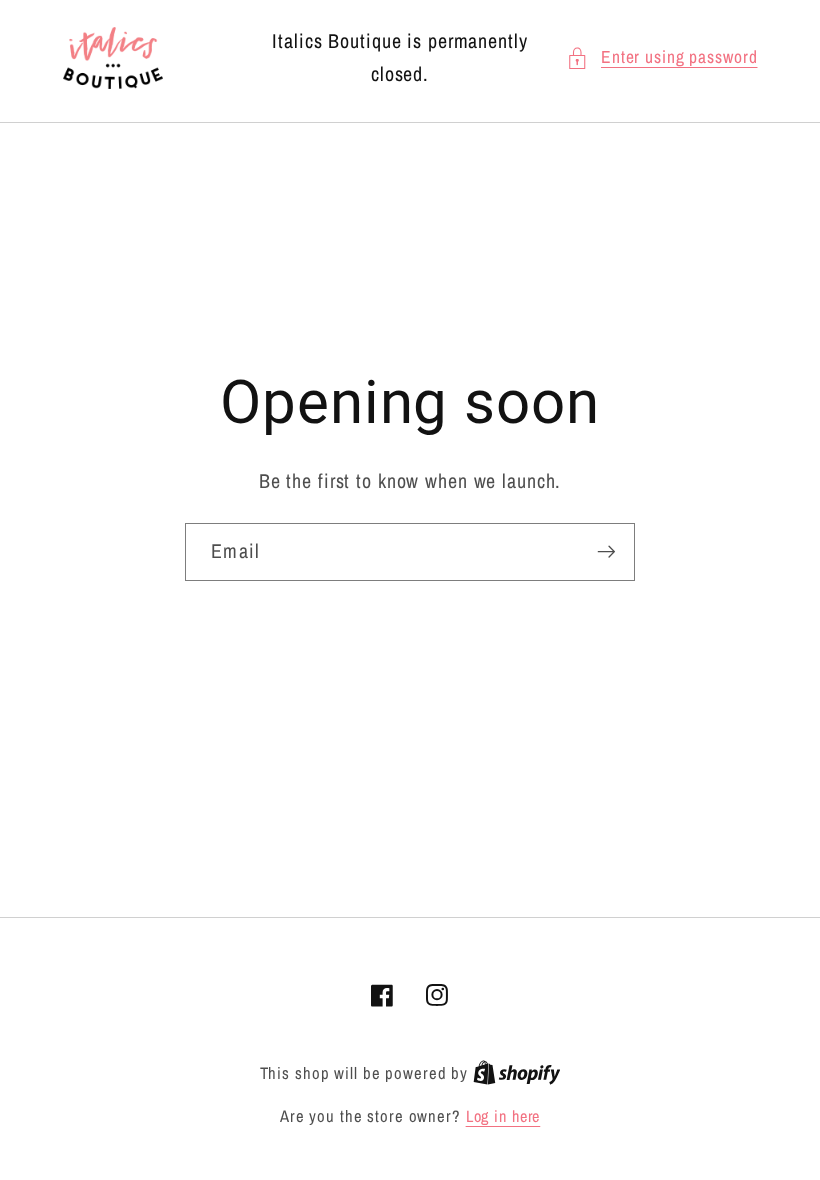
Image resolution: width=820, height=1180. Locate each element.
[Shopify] (517, 1073)
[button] (662, 57)
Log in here (503, 1116)
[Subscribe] (606, 552)
